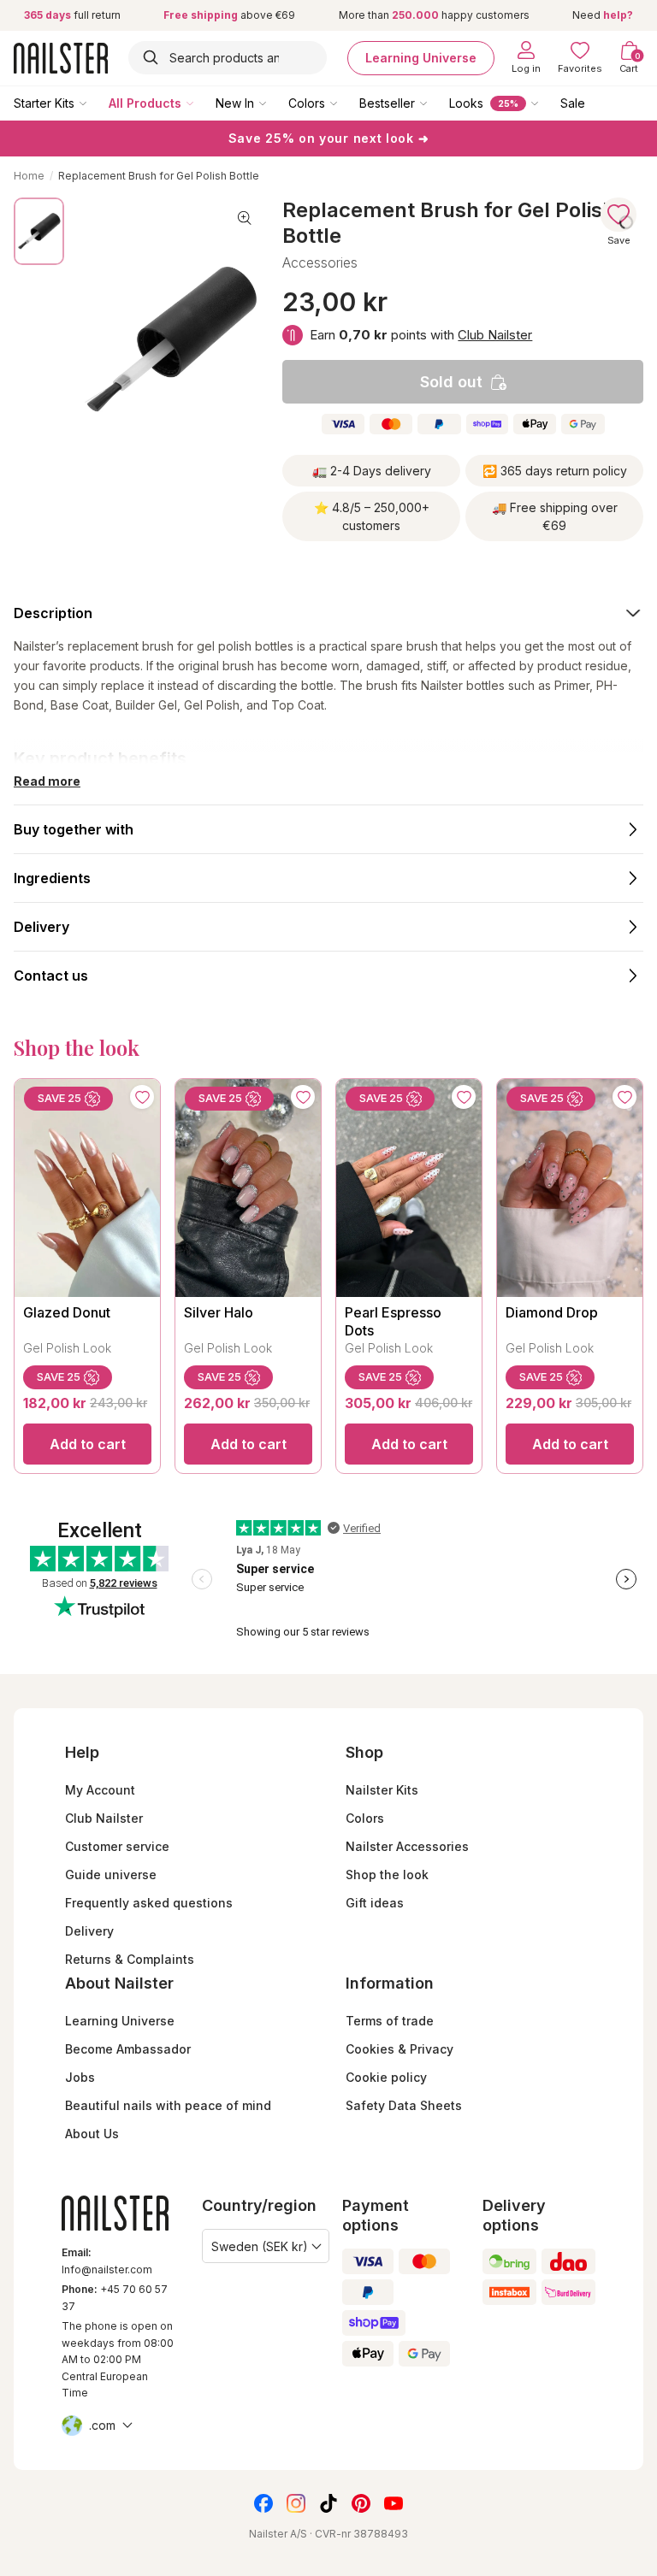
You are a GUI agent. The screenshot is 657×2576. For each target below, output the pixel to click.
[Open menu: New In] (275, 103)
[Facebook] (263, 2503)
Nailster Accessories (407, 1846)
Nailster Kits (382, 1790)
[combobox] (228, 58)
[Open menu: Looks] (547, 103)
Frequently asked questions (149, 1903)
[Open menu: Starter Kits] (95, 103)
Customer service (117, 1846)
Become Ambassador (128, 2049)
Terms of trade (390, 2021)
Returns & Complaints (130, 1959)
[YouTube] (394, 2503)
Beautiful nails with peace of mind (168, 2105)
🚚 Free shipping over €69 (555, 516)
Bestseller (387, 103)
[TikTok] (328, 2503)
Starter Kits (44, 103)
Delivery (89, 1931)
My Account (100, 1790)
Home (29, 176)
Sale (573, 103)
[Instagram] (296, 2503)
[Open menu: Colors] (346, 103)
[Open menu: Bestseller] (435, 103)
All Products (145, 103)
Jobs (80, 2077)
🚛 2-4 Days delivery (372, 471)
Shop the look (387, 1875)
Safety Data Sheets (404, 2105)
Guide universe (111, 1875)
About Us (92, 2134)
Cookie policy (386, 2077)
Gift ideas (375, 1903)
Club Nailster (495, 335)
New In (235, 103)
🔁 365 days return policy (555, 471)
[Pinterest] (361, 2503)
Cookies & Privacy (400, 2049)
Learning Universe (421, 58)
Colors (307, 103)
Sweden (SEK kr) (260, 2246)
